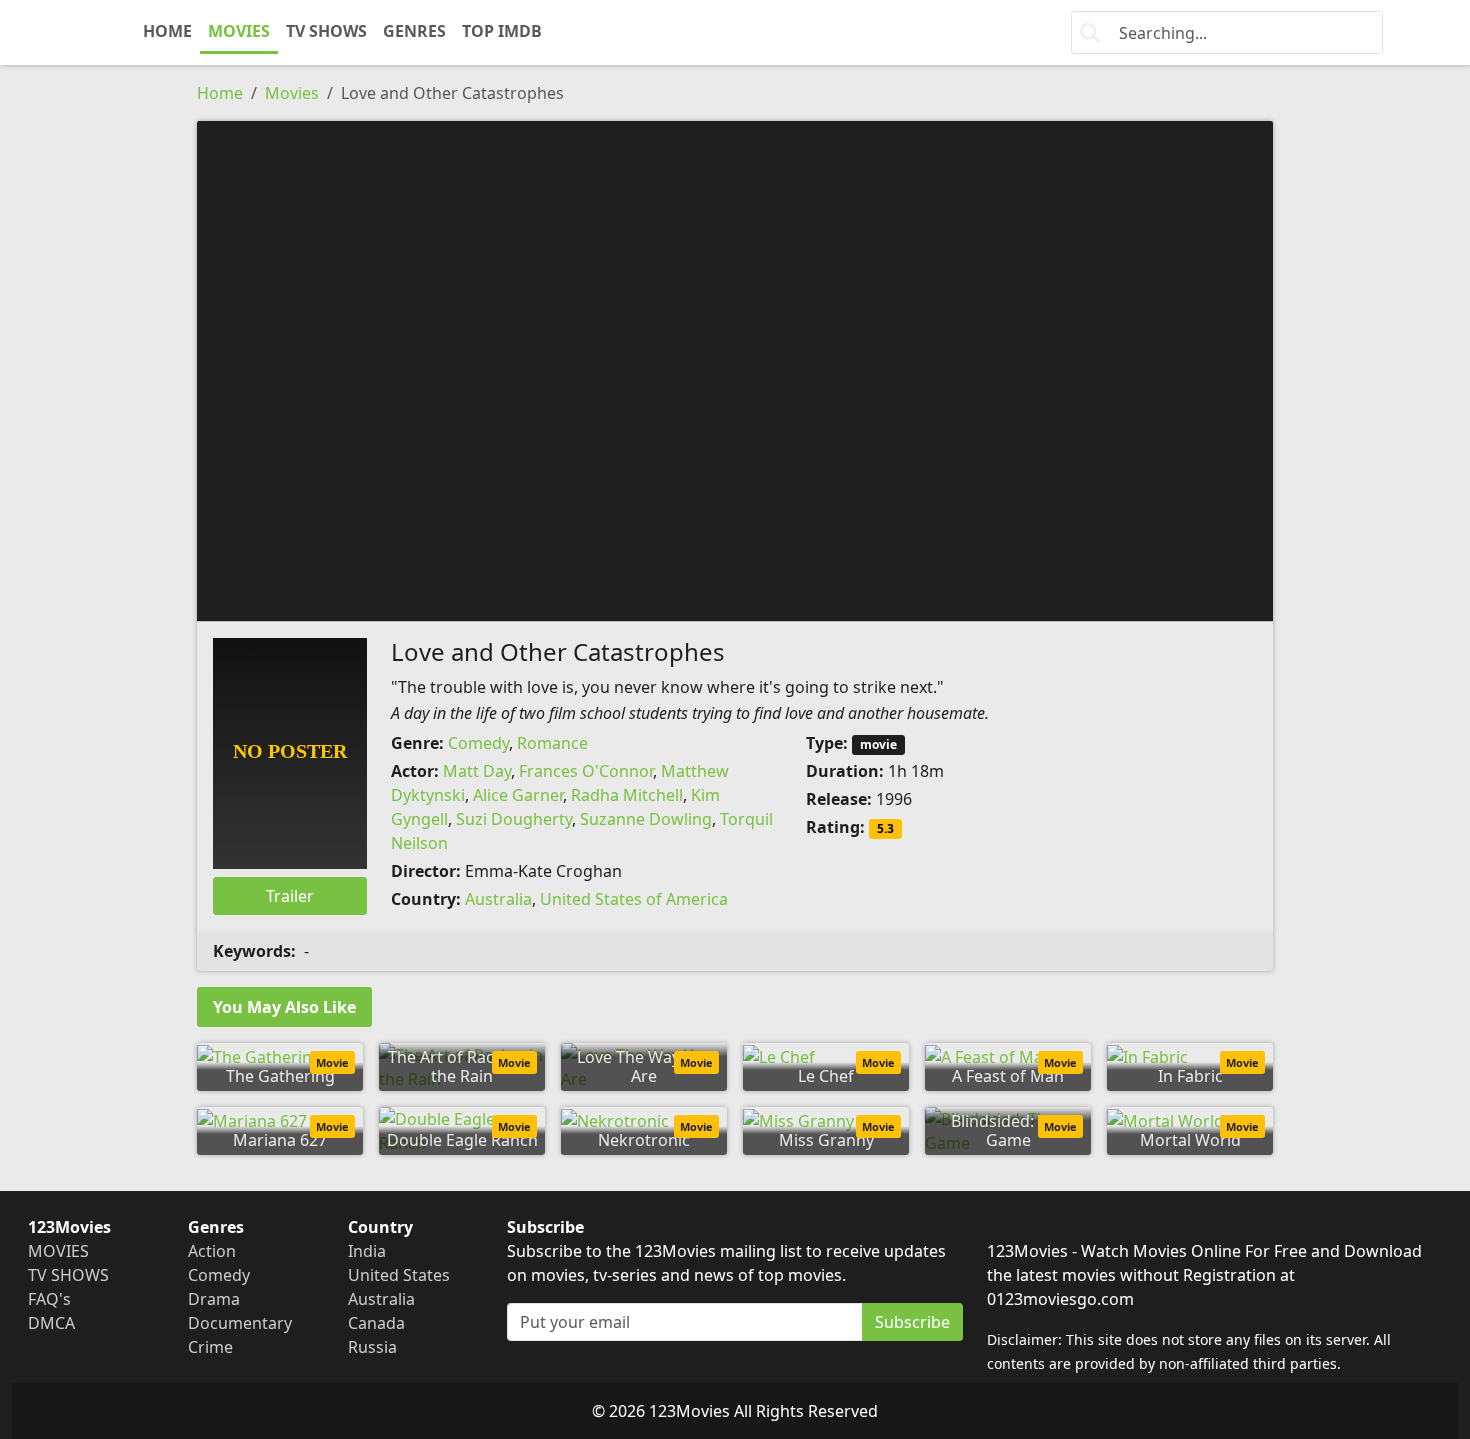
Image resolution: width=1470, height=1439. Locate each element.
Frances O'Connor (586, 771)
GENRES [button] (414, 31)
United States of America (634, 899)
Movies (292, 93)
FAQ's (49, 1299)
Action (212, 1251)
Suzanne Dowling (646, 819)
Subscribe (912, 1322)
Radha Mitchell (627, 795)
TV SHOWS (326, 31)
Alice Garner (518, 795)
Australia (498, 899)
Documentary (240, 1323)
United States (399, 1275)
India (367, 1251)
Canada (376, 1323)
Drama (214, 1299)
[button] (735, 369)
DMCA (51, 1323)
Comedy (478, 743)
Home (220, 93)
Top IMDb (502, 31)
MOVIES (239, 31)
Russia (372, 1347)
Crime (210, 1347)
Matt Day (477, 771)
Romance (552, 743)
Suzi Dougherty (514, 819)
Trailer (290, 896)
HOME (167, 31)
